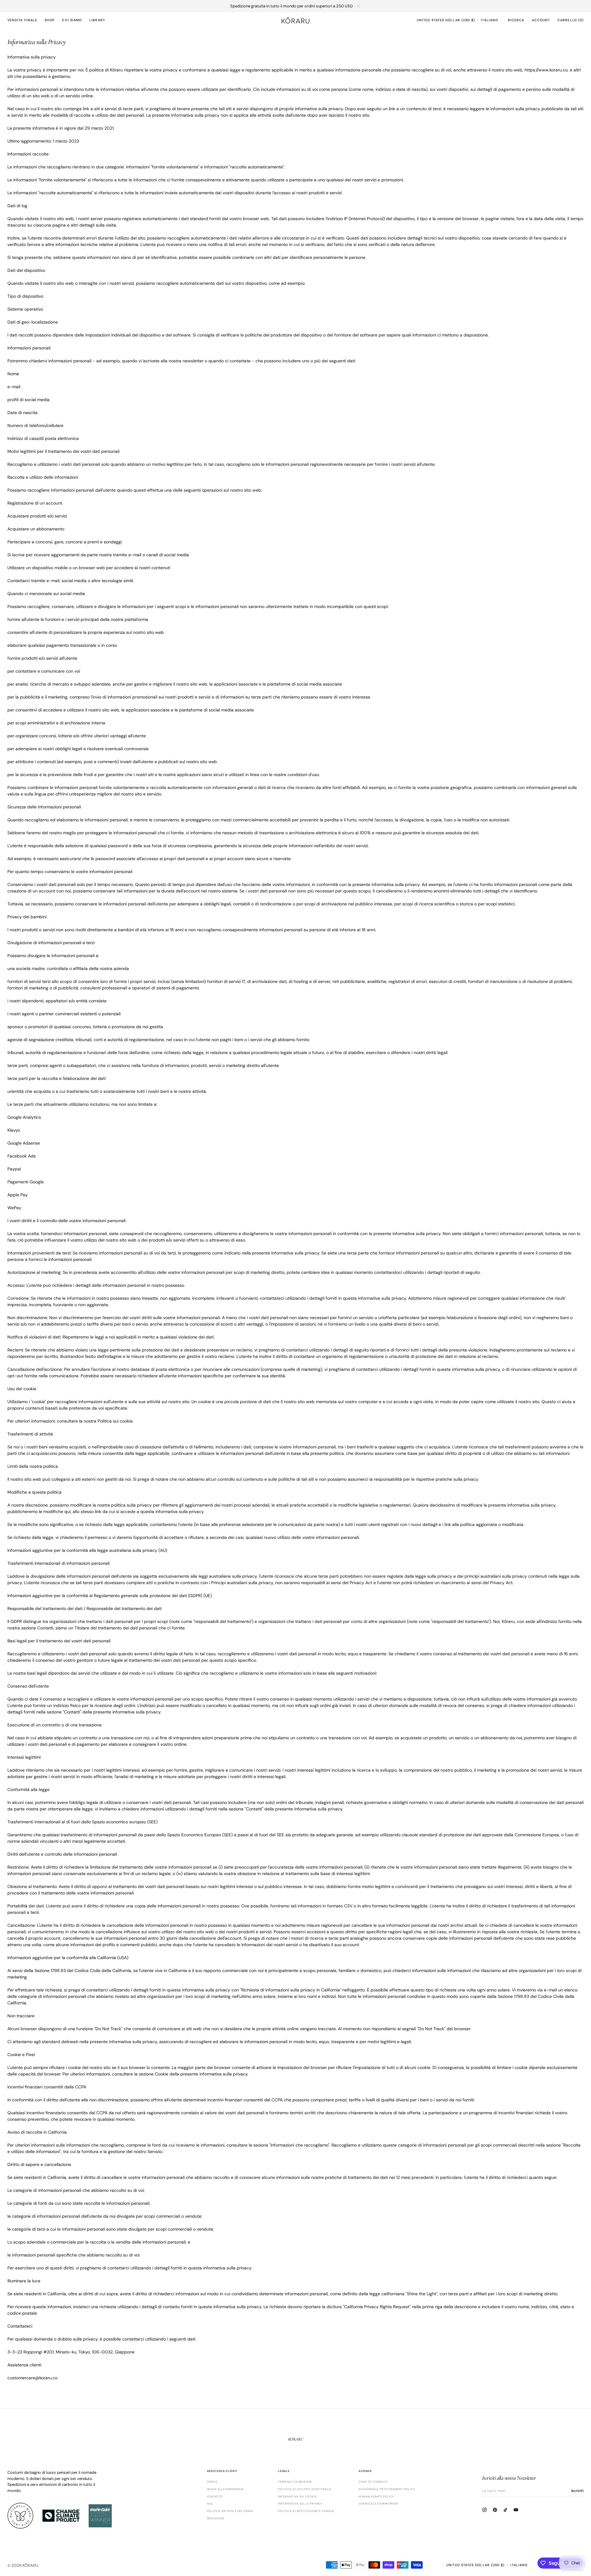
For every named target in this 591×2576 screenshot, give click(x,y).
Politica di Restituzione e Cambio (306, 2511)
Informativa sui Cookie (298, 2497)
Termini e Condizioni (295, 2482)
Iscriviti (577, 2491)
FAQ (210, 2504)
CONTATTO (215, 2497)
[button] (446, 20)
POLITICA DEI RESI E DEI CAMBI (230, 2511)
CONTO (212, 2482)
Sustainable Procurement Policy (387, 2489)
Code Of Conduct (373, 2482)
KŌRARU (30, 2565)
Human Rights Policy (376, 2497)
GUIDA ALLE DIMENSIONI (225, 2489)
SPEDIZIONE (216, 2518)
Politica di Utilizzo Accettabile (305, 2489)
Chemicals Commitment (378, 2504)
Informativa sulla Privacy (300, 2504)
